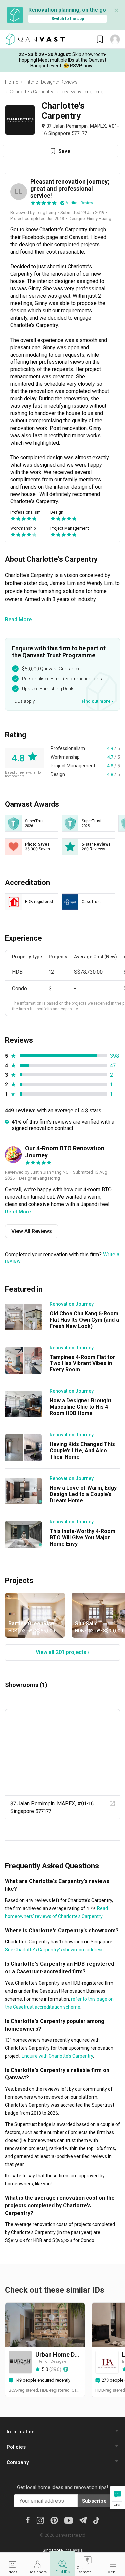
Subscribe (94, 2501)
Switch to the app (68, 19)
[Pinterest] (54, 2520)
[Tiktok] (96, 2520)
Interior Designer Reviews (51, 82)
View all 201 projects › (62, 1652)
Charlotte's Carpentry (31, 92)
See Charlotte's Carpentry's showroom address (54, 1950)
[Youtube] (69, 2520)
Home (11, 82)
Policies (16, 2447)
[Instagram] (40, 2520)
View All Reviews (32, 1231)
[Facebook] (28, 2519)
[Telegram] (83, 2520)
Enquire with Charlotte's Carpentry (57, 2056)
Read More (18, 619)
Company (18, 2462)
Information (21, 2432)
